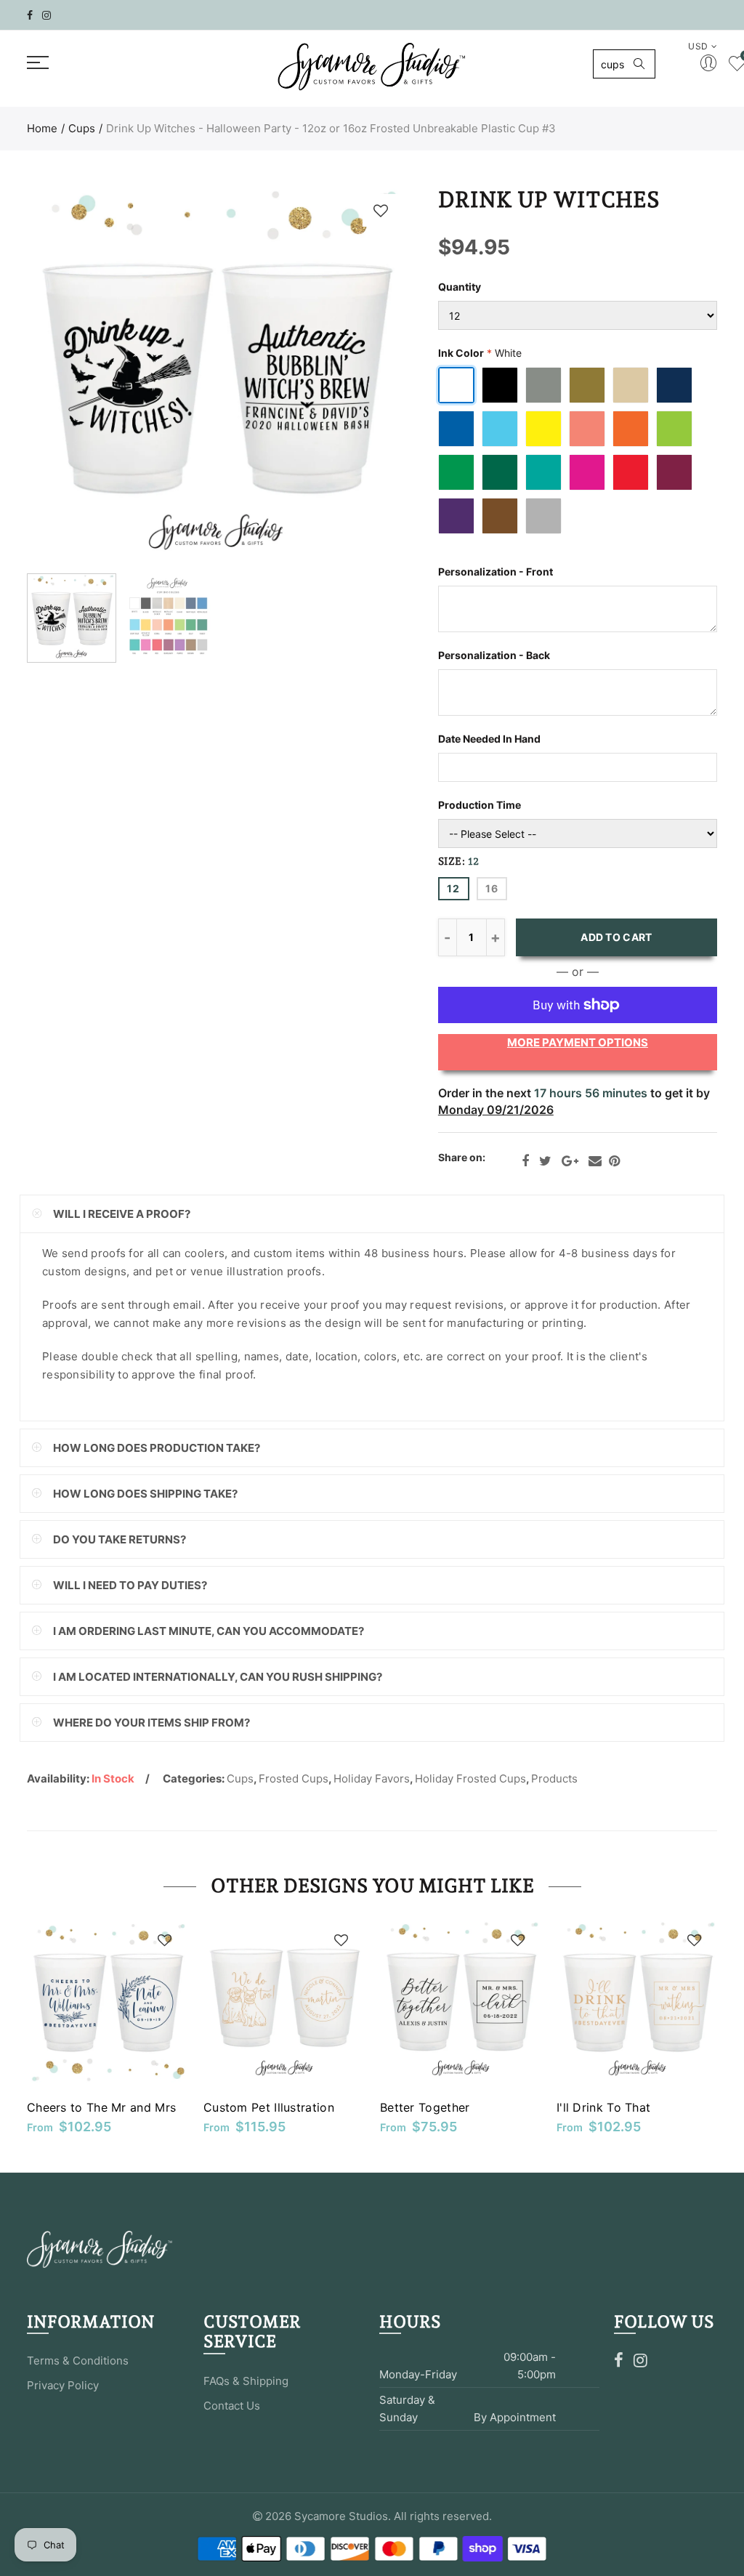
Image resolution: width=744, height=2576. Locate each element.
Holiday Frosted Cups (470, 1778)
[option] (217, 376)
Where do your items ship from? (151, 1723)
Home (42, 128)
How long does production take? (157, 1448)
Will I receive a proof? (122, 1214)
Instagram (640, 2360)
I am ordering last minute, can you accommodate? (209, 1631)
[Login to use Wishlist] (381, 210)
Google (570, 1161)
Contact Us (232, 2406)
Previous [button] (66, 377)
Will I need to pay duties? (130, 1585)
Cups (82, 128)
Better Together (425, 2107)
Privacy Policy (63, 2385)
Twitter (545, 1161)
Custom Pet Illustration (269, 2107)
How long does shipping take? (145, 1494)
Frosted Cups (294, 1778)
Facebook (525, 1161)
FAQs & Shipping (246, 2381)
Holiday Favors (372, 1778)
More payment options (578, 1042)
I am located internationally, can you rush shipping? (218, 1677)
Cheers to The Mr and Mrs (101, 2107)
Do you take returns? (120, 1539)
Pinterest (614, 1161)
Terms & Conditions (78, 2361)
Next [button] (367, 377)
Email (595, 1161)
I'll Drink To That (603, 2107)
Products (554, 1778)
